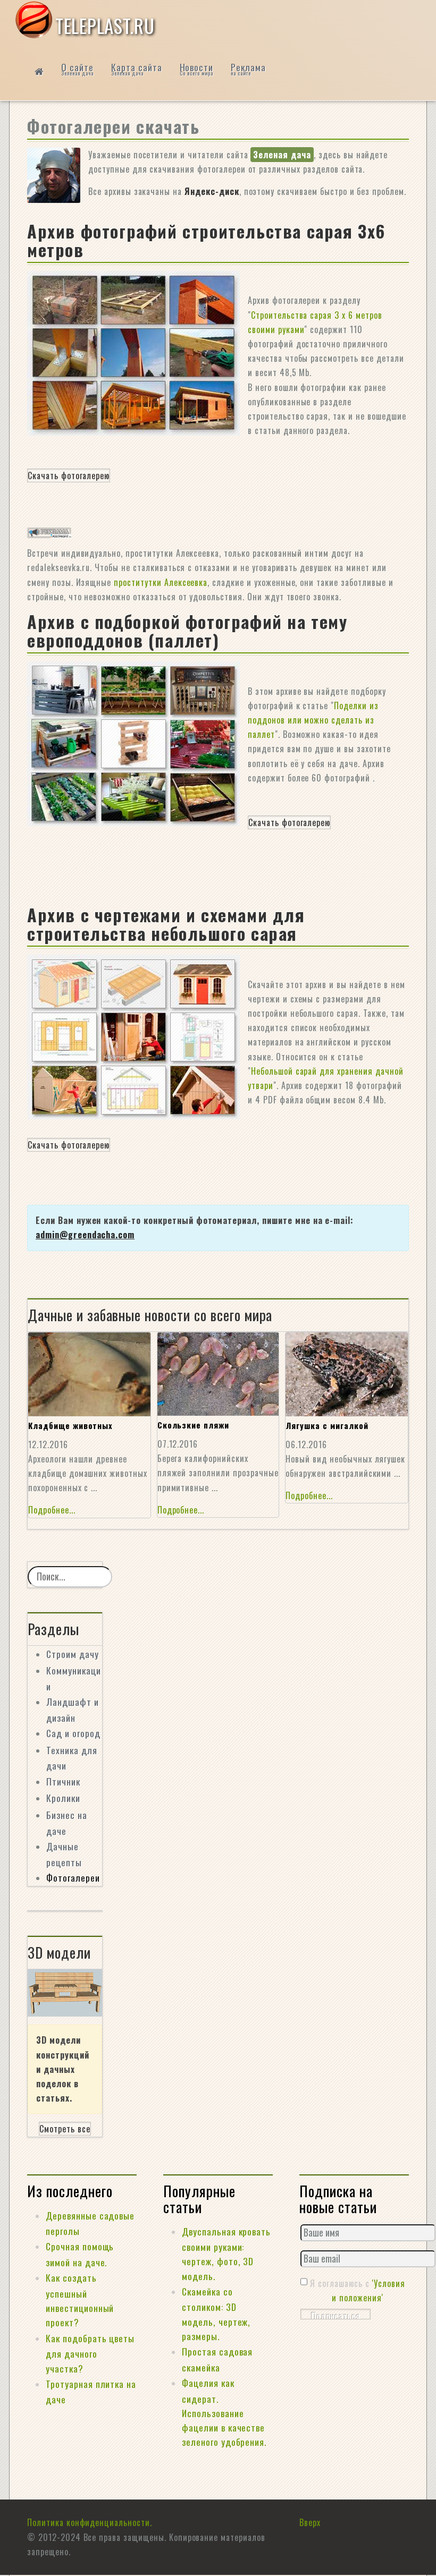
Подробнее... (52, 1510)
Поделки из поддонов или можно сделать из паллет (313, 720)
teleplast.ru (105, 25)
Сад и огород (73, 1733)
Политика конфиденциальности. (90, 2522)
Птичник (63, 1781)
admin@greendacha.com (85, 1235)
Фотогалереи (73, 1877)
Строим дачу (73, 1654)
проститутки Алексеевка (161, 582)
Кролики (63, 1798)
